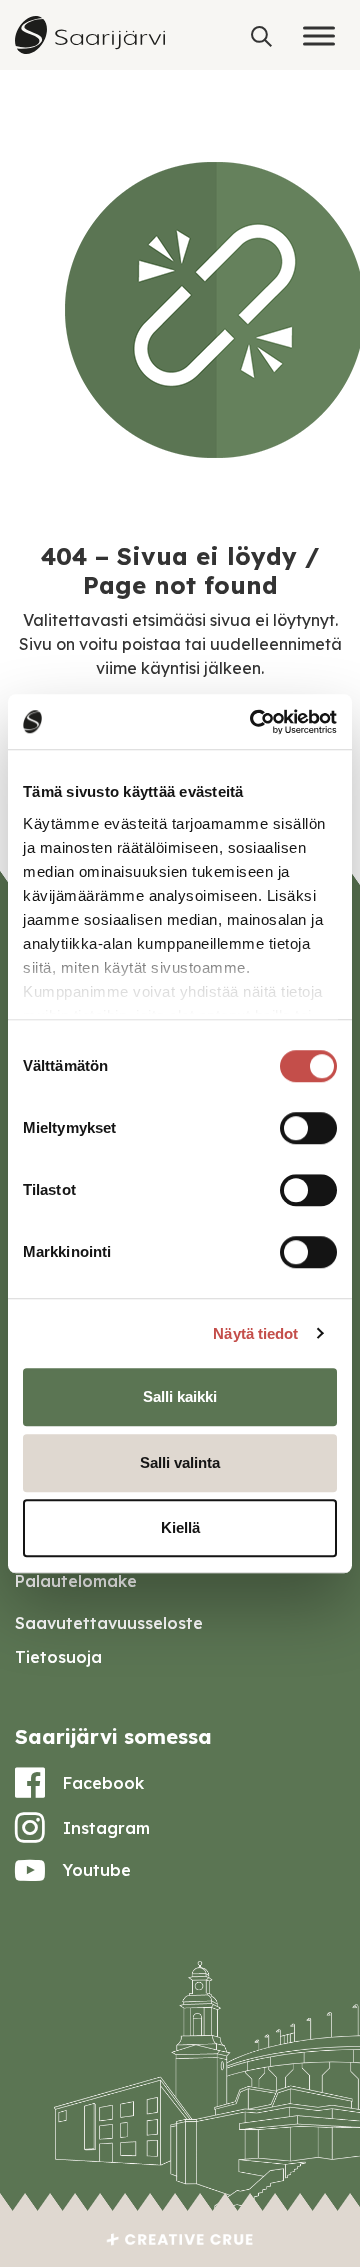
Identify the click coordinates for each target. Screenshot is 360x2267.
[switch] (308, 1128)
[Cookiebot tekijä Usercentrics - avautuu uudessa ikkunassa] (254, 722)
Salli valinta (180, 1462)
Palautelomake (76, 1581)
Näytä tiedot (255, 1333)
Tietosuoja (58, 1657)
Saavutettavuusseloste (109, 1623)
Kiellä (180, 1527)
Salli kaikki (180, 1396)
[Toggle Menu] (319, 35)
